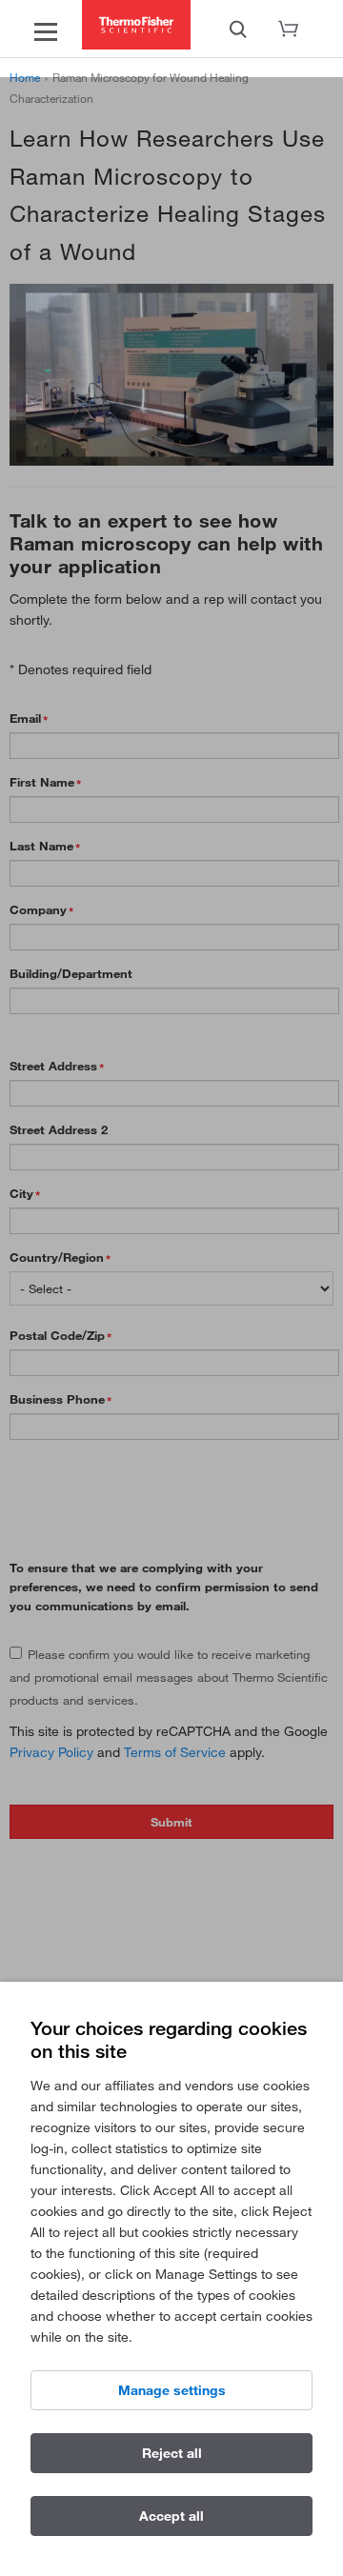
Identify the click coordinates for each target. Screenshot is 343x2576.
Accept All (171, 2516)
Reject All (172, 2453)
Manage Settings (172, 2390)
